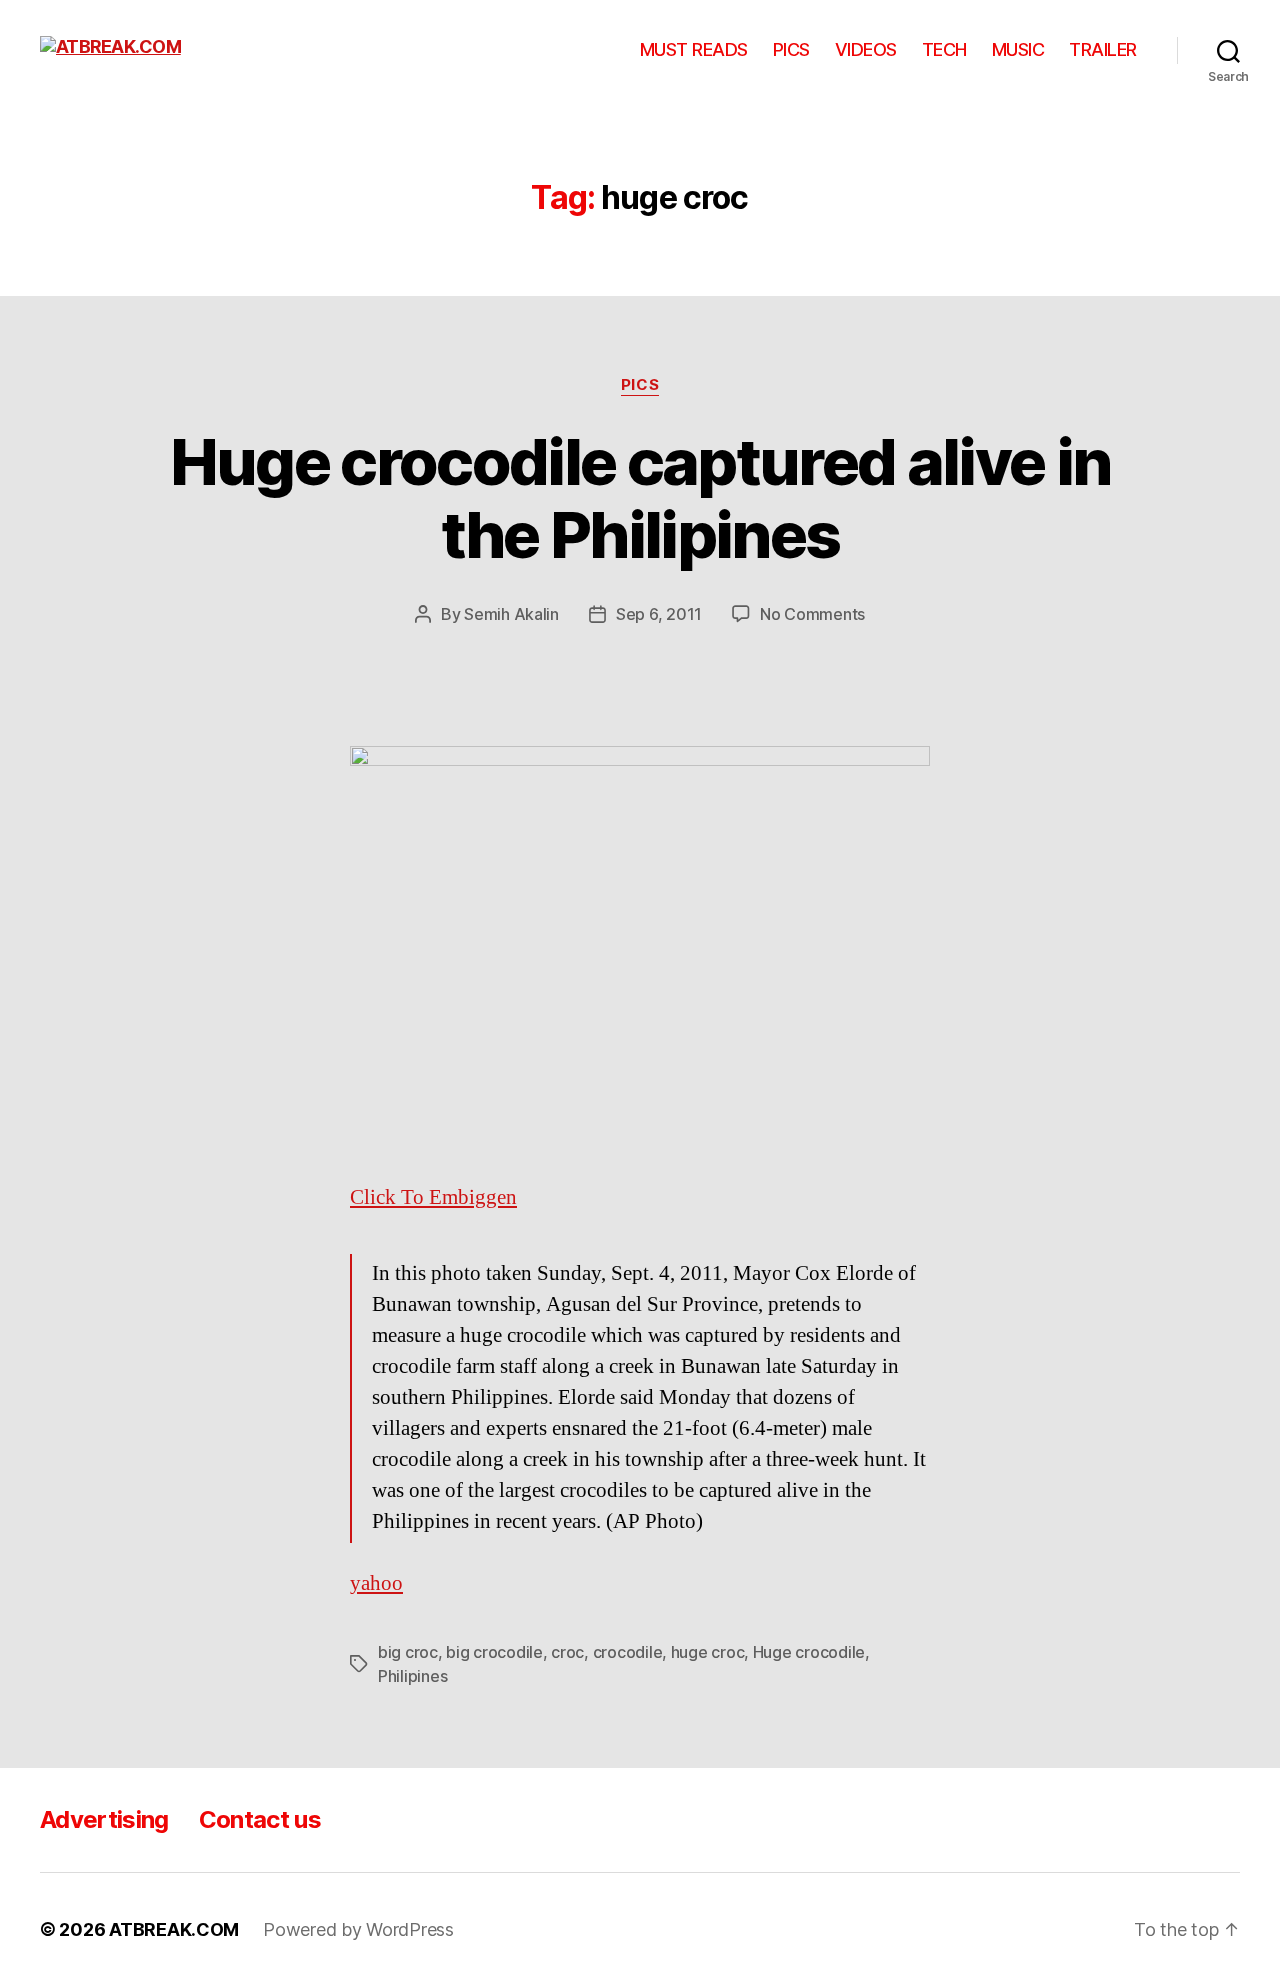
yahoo (376, 1583)
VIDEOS (866, 49)
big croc (408, 1652)
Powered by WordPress (358, 1929)
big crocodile (494, 1652)
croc (567, 1652)
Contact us (260, 1819)
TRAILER (1103, 49)
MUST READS (694, 49)
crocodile (628, 1652)
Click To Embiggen (433, 1197)
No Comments (812, 614)
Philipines (412, 1676)
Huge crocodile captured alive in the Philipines (640, 498)
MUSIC (1018, 49)
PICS (791, 49)
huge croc (708, 1652)
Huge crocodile (809, 1652)
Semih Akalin (511, 614)
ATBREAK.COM (174, 1929)
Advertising (104, 1819)
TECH (944, 49)
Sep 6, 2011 (659, 614)
